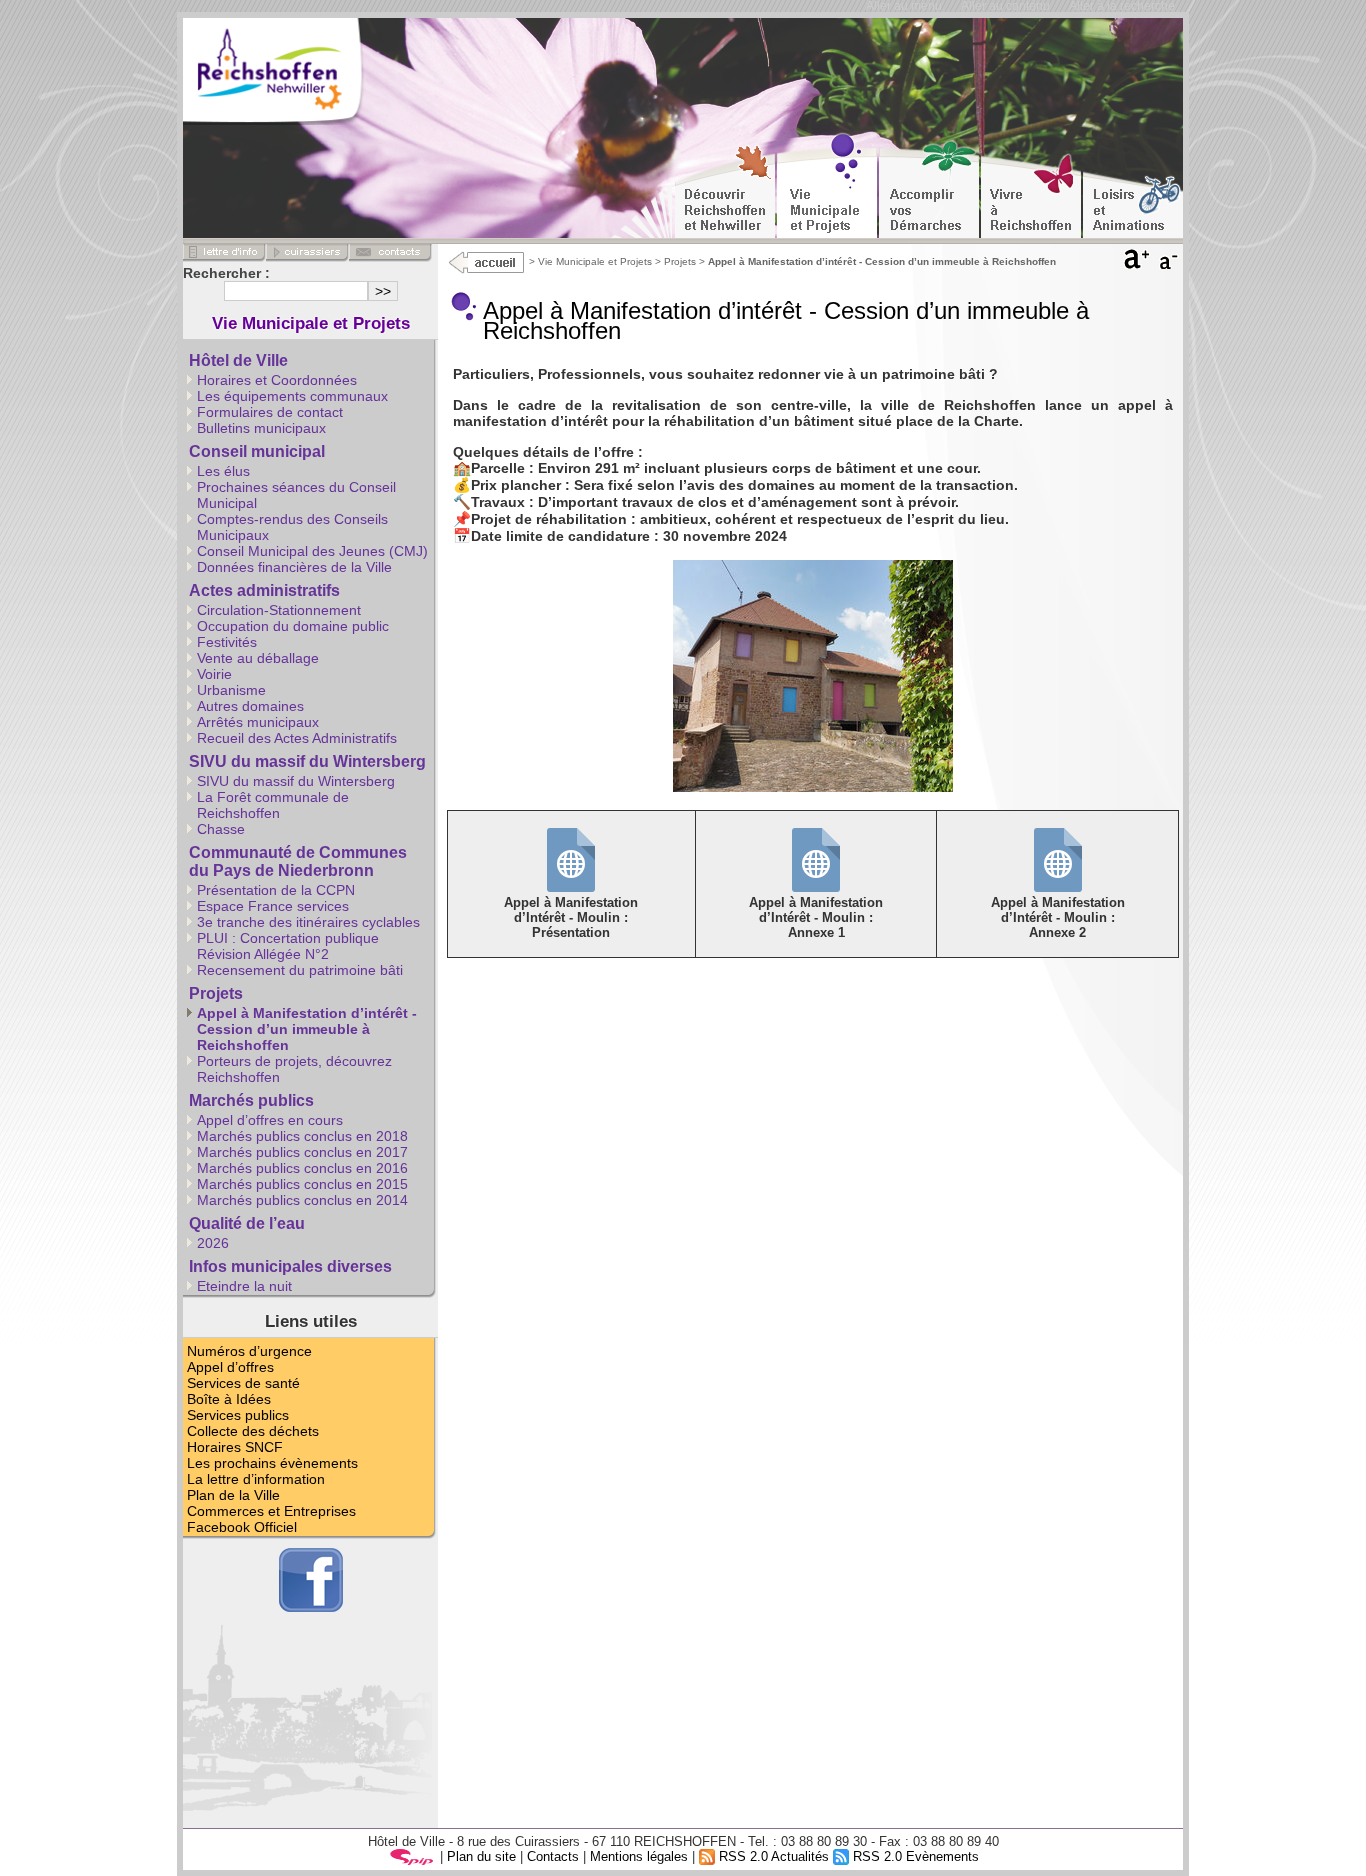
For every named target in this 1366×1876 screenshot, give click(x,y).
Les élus (223, 471)
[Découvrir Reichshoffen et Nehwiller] (725, 186)
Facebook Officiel (242, 1527)
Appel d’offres (230, 1367)
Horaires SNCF (235, 1447)
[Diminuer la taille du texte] (1170, 264)
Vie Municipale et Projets (595, 261)
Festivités (227, 642)
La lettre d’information (256, 1479)
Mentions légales (639, 1856)
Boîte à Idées (229, 1399)
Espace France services (273, 906)
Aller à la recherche (1122, 6)
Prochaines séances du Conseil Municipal (296, 495)
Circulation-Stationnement (279, 610)
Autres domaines (250, 706)
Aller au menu (904, 6)
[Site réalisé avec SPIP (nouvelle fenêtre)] (412, 1856)
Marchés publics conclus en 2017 (302, 1152)
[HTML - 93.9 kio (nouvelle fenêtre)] (816, 887)
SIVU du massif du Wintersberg (307, 761)
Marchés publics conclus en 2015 (302, 1184)
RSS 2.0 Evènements (914, 1856)
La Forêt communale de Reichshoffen (273, 805)
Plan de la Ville (233, 1495)
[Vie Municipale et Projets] (827, 186)
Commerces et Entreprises (271, 1511)
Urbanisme (231, 690)
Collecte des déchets (253, 1431)
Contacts (553, 1856)
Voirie (214, 674)
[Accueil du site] (302, 74)
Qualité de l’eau (247, 1223)
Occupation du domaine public (293, 626)
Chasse (221, 829)
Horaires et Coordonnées (277, 380)
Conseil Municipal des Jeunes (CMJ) (312, 551)
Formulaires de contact (270, 412)
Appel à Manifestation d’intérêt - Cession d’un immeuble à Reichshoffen (307, 1029)
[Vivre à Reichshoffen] (1031, 186)
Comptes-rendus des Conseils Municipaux (292, 527)
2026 (213, 1243)
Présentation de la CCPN (276, 890)
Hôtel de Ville (238, 360)
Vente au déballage (258, 658)
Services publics (238, 1415)
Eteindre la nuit (244, 1286)
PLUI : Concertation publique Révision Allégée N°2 (288, 946)
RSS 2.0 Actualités (772, 1856)
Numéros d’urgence (249, 1351)
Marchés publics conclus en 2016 (302, 1168)
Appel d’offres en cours (270, 1120)
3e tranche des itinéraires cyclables (308, 922)
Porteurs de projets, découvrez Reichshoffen (294, 1069)
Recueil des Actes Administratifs (297, 738)
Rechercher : (226, 273)
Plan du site (481, 1856)
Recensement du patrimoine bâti (300, 970)
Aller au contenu (1005, 6)
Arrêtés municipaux (258, 722)
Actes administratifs (264, 590)
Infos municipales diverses (290, 1266)
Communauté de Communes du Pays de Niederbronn (298, 861)
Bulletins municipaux (261, 428)
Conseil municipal (257, 451)
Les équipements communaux (292, 396)
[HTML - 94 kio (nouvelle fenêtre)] (571, 887)
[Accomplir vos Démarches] (929, 186)
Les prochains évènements (272, 1463)
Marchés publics (251, 1100)
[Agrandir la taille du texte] (1137, 264)
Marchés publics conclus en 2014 (302, 1200)
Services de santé (243, 1383)
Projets (680, 261)
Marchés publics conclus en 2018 (302, 1136)
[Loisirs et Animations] (1133, 186)
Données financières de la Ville (294, 567)
